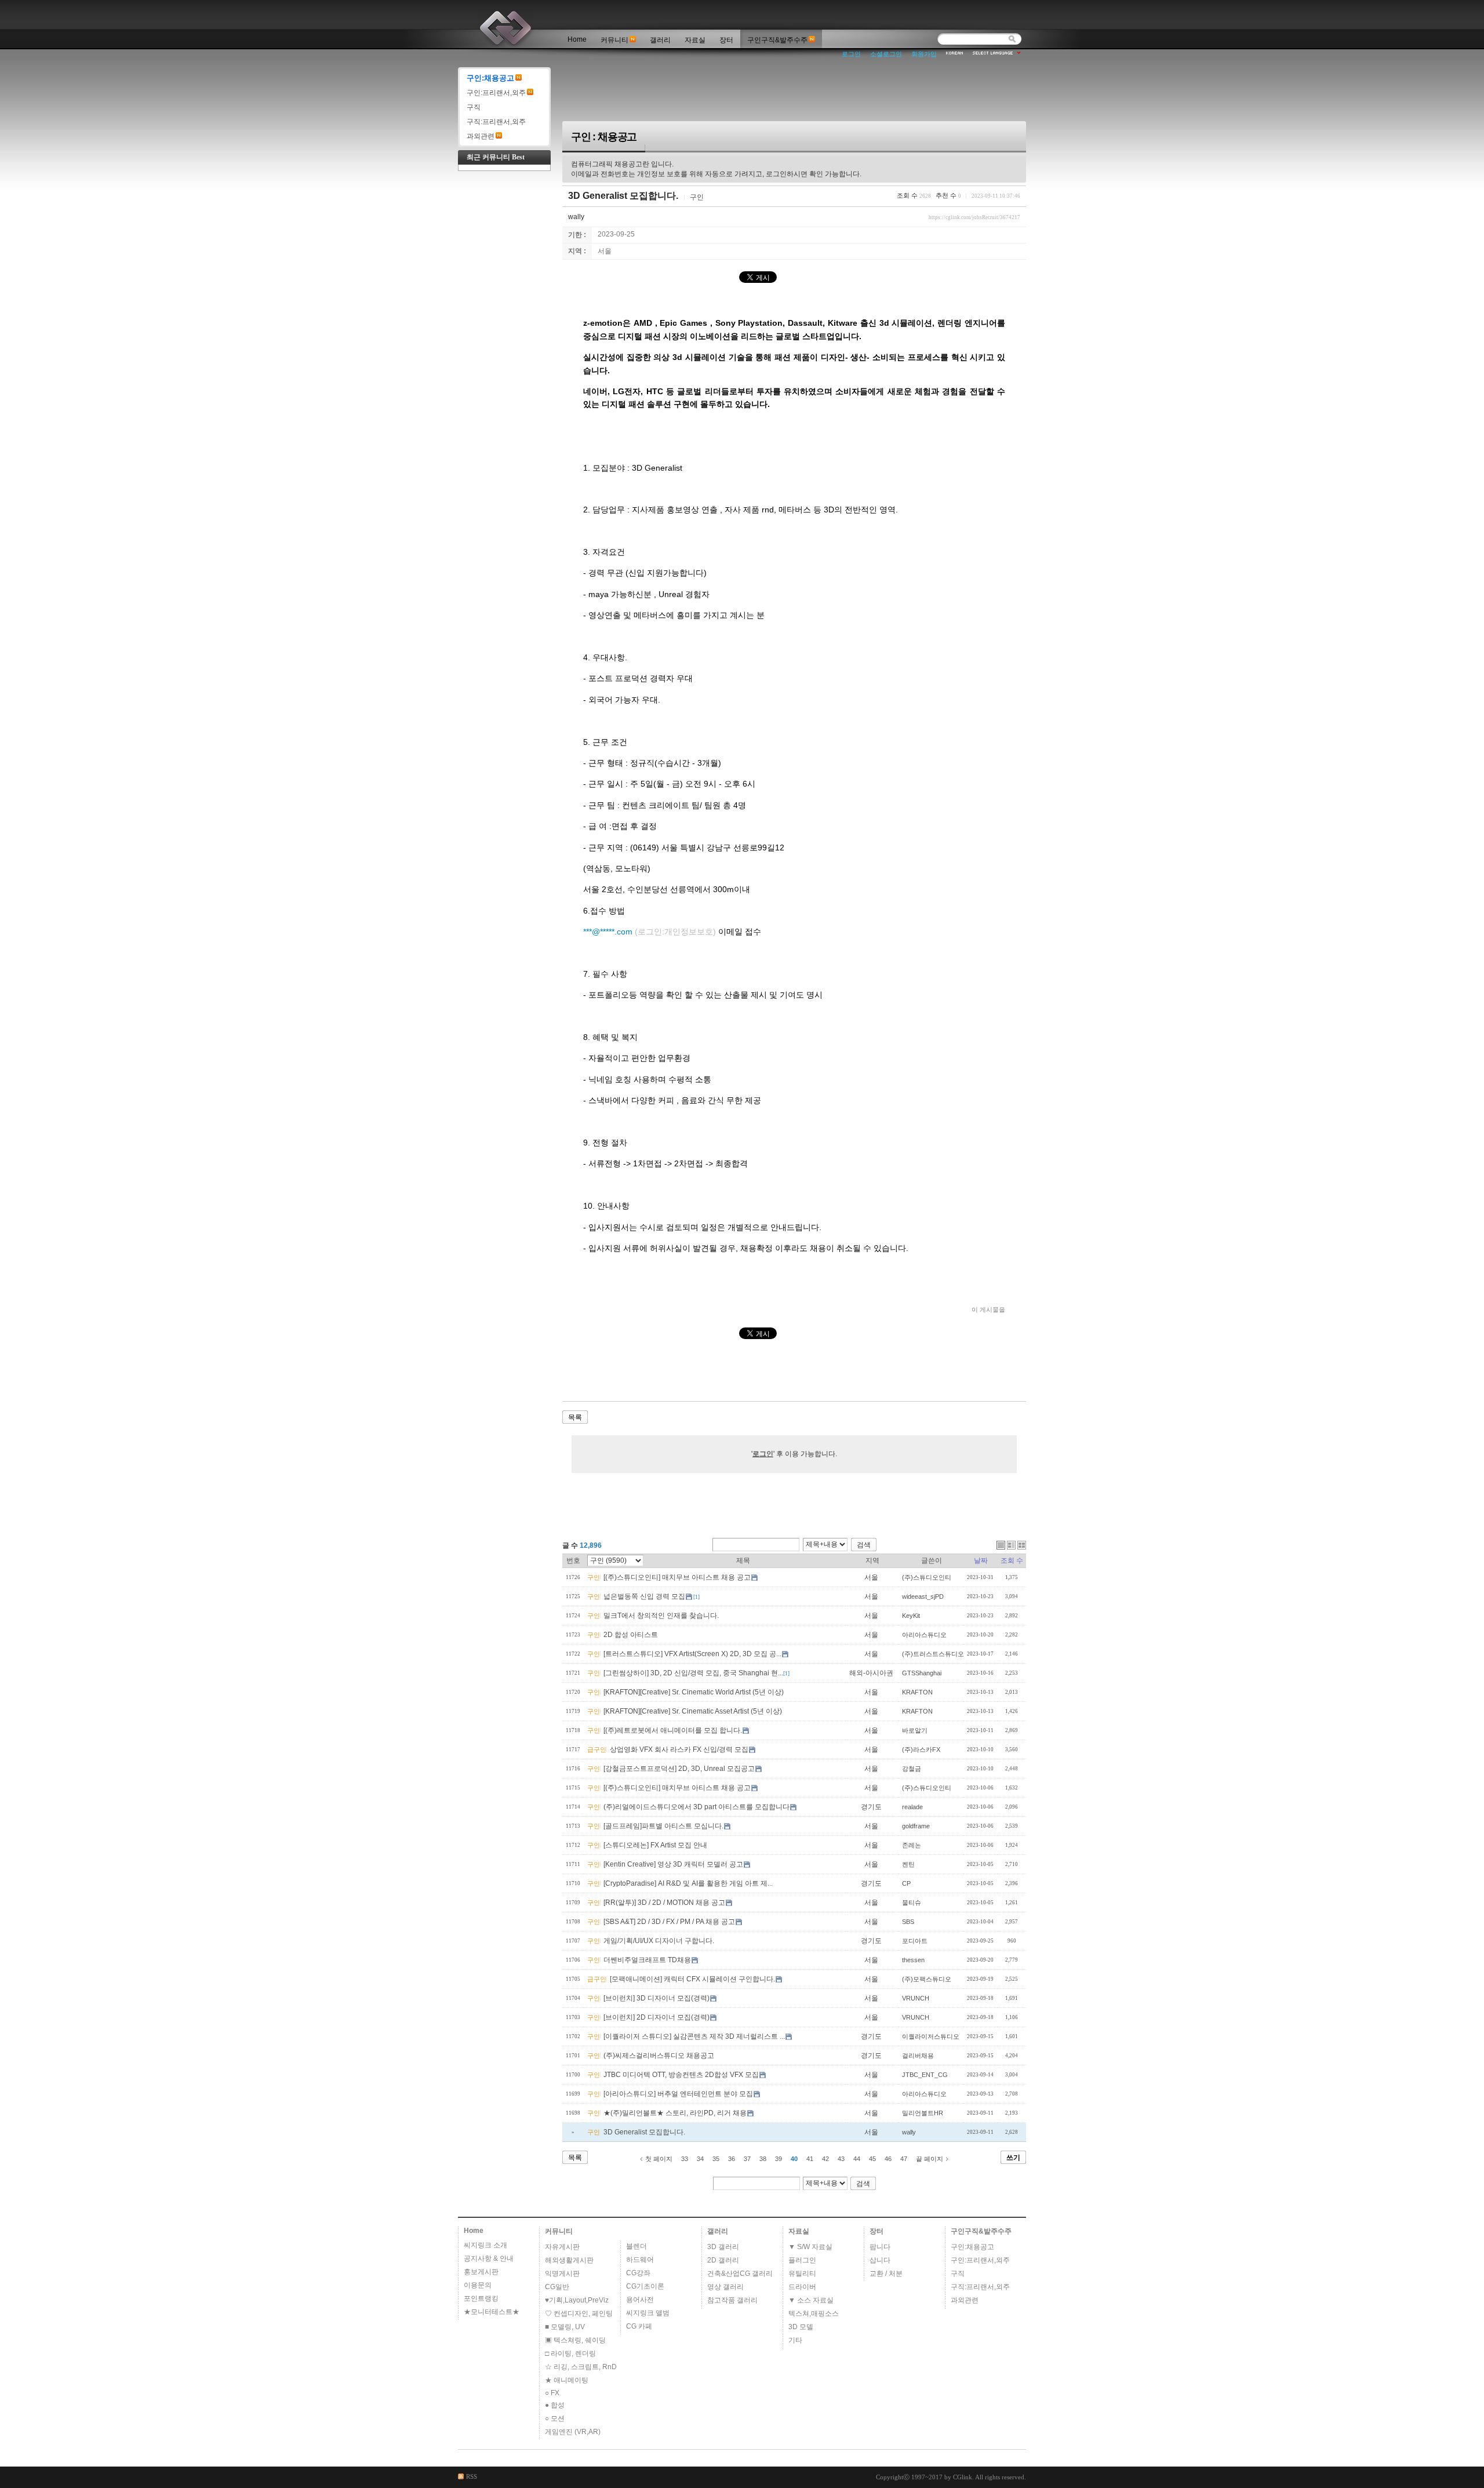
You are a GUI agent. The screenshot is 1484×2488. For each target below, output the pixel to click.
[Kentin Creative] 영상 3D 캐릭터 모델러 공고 (673, 1864)
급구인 (597, 1749)
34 (700, 2159)
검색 (864, 1545)
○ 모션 (555, 2418)
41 (810, 2159)
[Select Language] (997, 53)
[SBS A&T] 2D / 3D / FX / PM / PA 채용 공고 (669, 1922)
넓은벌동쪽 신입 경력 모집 (644, 1596)
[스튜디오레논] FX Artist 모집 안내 (655, 1845)
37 (747, 2159)
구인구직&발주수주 (777, 40)
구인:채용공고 (490, 78)
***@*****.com (650, 932)
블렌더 (636, 2246)
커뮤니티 (614, 40)
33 (685, 2159)
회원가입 (924, 54)
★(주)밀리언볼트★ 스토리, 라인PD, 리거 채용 (675, 2113)
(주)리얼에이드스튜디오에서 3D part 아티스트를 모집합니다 (696, 1807)
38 (763, 2159)
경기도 (872, 1807)
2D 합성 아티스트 (631, 1635)
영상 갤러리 (725, 2287)
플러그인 (802, 2260)
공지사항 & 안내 (489, 2258)
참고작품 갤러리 (732, 2300)
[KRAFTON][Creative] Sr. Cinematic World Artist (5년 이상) (694, 1692)
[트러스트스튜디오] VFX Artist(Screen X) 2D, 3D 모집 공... (692, 1654)
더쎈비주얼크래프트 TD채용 (647, 1960)
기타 (795, 2340)
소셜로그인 (886, 54)
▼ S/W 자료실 (810, 2247)
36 (732, 2159)
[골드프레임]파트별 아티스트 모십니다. (663, 1826)
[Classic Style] (1001, 1545)
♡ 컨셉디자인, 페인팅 (579, 2314)
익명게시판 (562, 2274)
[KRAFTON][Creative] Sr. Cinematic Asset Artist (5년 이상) (693, 1711)
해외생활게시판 (569, 2260)
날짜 (981, 1561)
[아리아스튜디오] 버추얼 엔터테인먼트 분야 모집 (678, 2094)
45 (872, 2159)
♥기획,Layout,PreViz (577, 2300)
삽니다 (880, 2260)
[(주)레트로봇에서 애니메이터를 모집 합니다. (673, 1730)
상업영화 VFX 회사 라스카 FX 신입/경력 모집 (679, 1749)
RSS (472, 2476)
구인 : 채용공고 (604, 137)
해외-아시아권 (872, 1673)
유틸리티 (802, 2274)
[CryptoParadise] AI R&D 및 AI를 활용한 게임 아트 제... (688, 1883)
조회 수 (1012, 1561)
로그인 (851, 54)
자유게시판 (562, 2247)
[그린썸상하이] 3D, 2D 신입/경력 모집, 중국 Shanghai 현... (693, 1673)
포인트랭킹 (481, 2298)
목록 (575, 1417)
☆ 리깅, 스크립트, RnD (581, 2367)
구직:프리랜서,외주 (496, 122)
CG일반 (557, 2287)
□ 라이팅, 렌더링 (570, 2354)
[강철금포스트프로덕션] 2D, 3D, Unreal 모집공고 (679, 1769)
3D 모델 (801, 2327)
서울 (872, 1577)
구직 (474, 107)
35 (716, 2159)
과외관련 (481, 136)
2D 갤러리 (723, 2260)
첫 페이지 (659, 2159)
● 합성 (555, 2405)
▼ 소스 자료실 (811, 2300)
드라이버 (802, 2287)
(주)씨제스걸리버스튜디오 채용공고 (659, 2056)
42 (825, 2159)
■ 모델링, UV (565, 2327)
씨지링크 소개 (485, 2245)
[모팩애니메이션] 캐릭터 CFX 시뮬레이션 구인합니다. (692, 1979)
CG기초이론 (645, 2286)
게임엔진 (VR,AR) (573, 2432)
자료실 (695, 40)
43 (841, 2159)
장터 (726, 40)
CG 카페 (639, 2326)
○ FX (552, 2393)
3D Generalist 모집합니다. (623, 196)
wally (576, 217)
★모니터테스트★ (492, 2312)
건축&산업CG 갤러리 (740, 2274)
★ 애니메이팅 (567, 2380)
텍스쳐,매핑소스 (814, 2314)
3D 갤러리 (723, 2247)
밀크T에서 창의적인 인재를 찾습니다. (661, 1616)
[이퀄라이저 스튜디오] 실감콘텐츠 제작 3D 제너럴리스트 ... (694, 2036)
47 (904, 2159)
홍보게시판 (481, 2272)
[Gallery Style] (1022, 1545)
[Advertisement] (800, 93)
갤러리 (660, 40)
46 (888, 2159)
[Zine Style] (1011, 1545)
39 (779, 2159)
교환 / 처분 (886, 2274)
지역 (872, 1561)
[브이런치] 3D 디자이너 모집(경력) (656, 1998)
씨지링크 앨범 (648, 2313)
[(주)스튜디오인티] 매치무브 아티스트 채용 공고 (677, 1577)
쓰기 (1013, 2158)
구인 (697, 197)
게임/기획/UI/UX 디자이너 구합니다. (659, 1941)
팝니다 (880, 2247)
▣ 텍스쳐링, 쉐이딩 (575, 2340)
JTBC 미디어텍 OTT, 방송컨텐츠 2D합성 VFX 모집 (681, 2075)
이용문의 (478, 2285)
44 (857, 2159)
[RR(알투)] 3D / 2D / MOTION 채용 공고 (664, 1903)
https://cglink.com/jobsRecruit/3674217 (974, 217)
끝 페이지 (930, 2159)
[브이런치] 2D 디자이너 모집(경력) (656, 2017)
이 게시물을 (988, 1310)
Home (577, 39)
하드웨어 (640, 2260)
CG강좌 (638, 2273)
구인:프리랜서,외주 (496, 93)
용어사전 (640, 2300)
